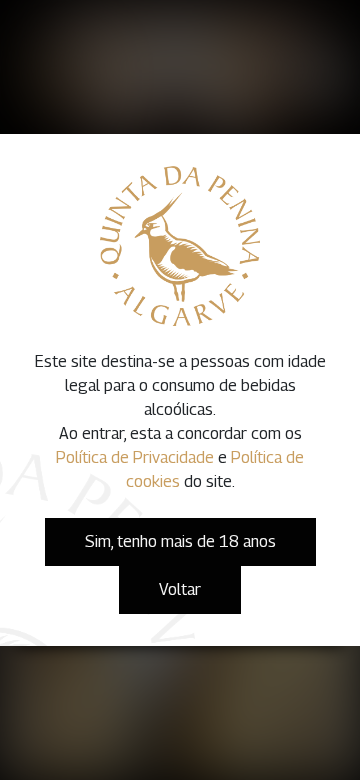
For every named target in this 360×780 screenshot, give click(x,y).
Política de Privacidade (135, 457)
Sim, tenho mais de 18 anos (180, 541)
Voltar (180, 589)
